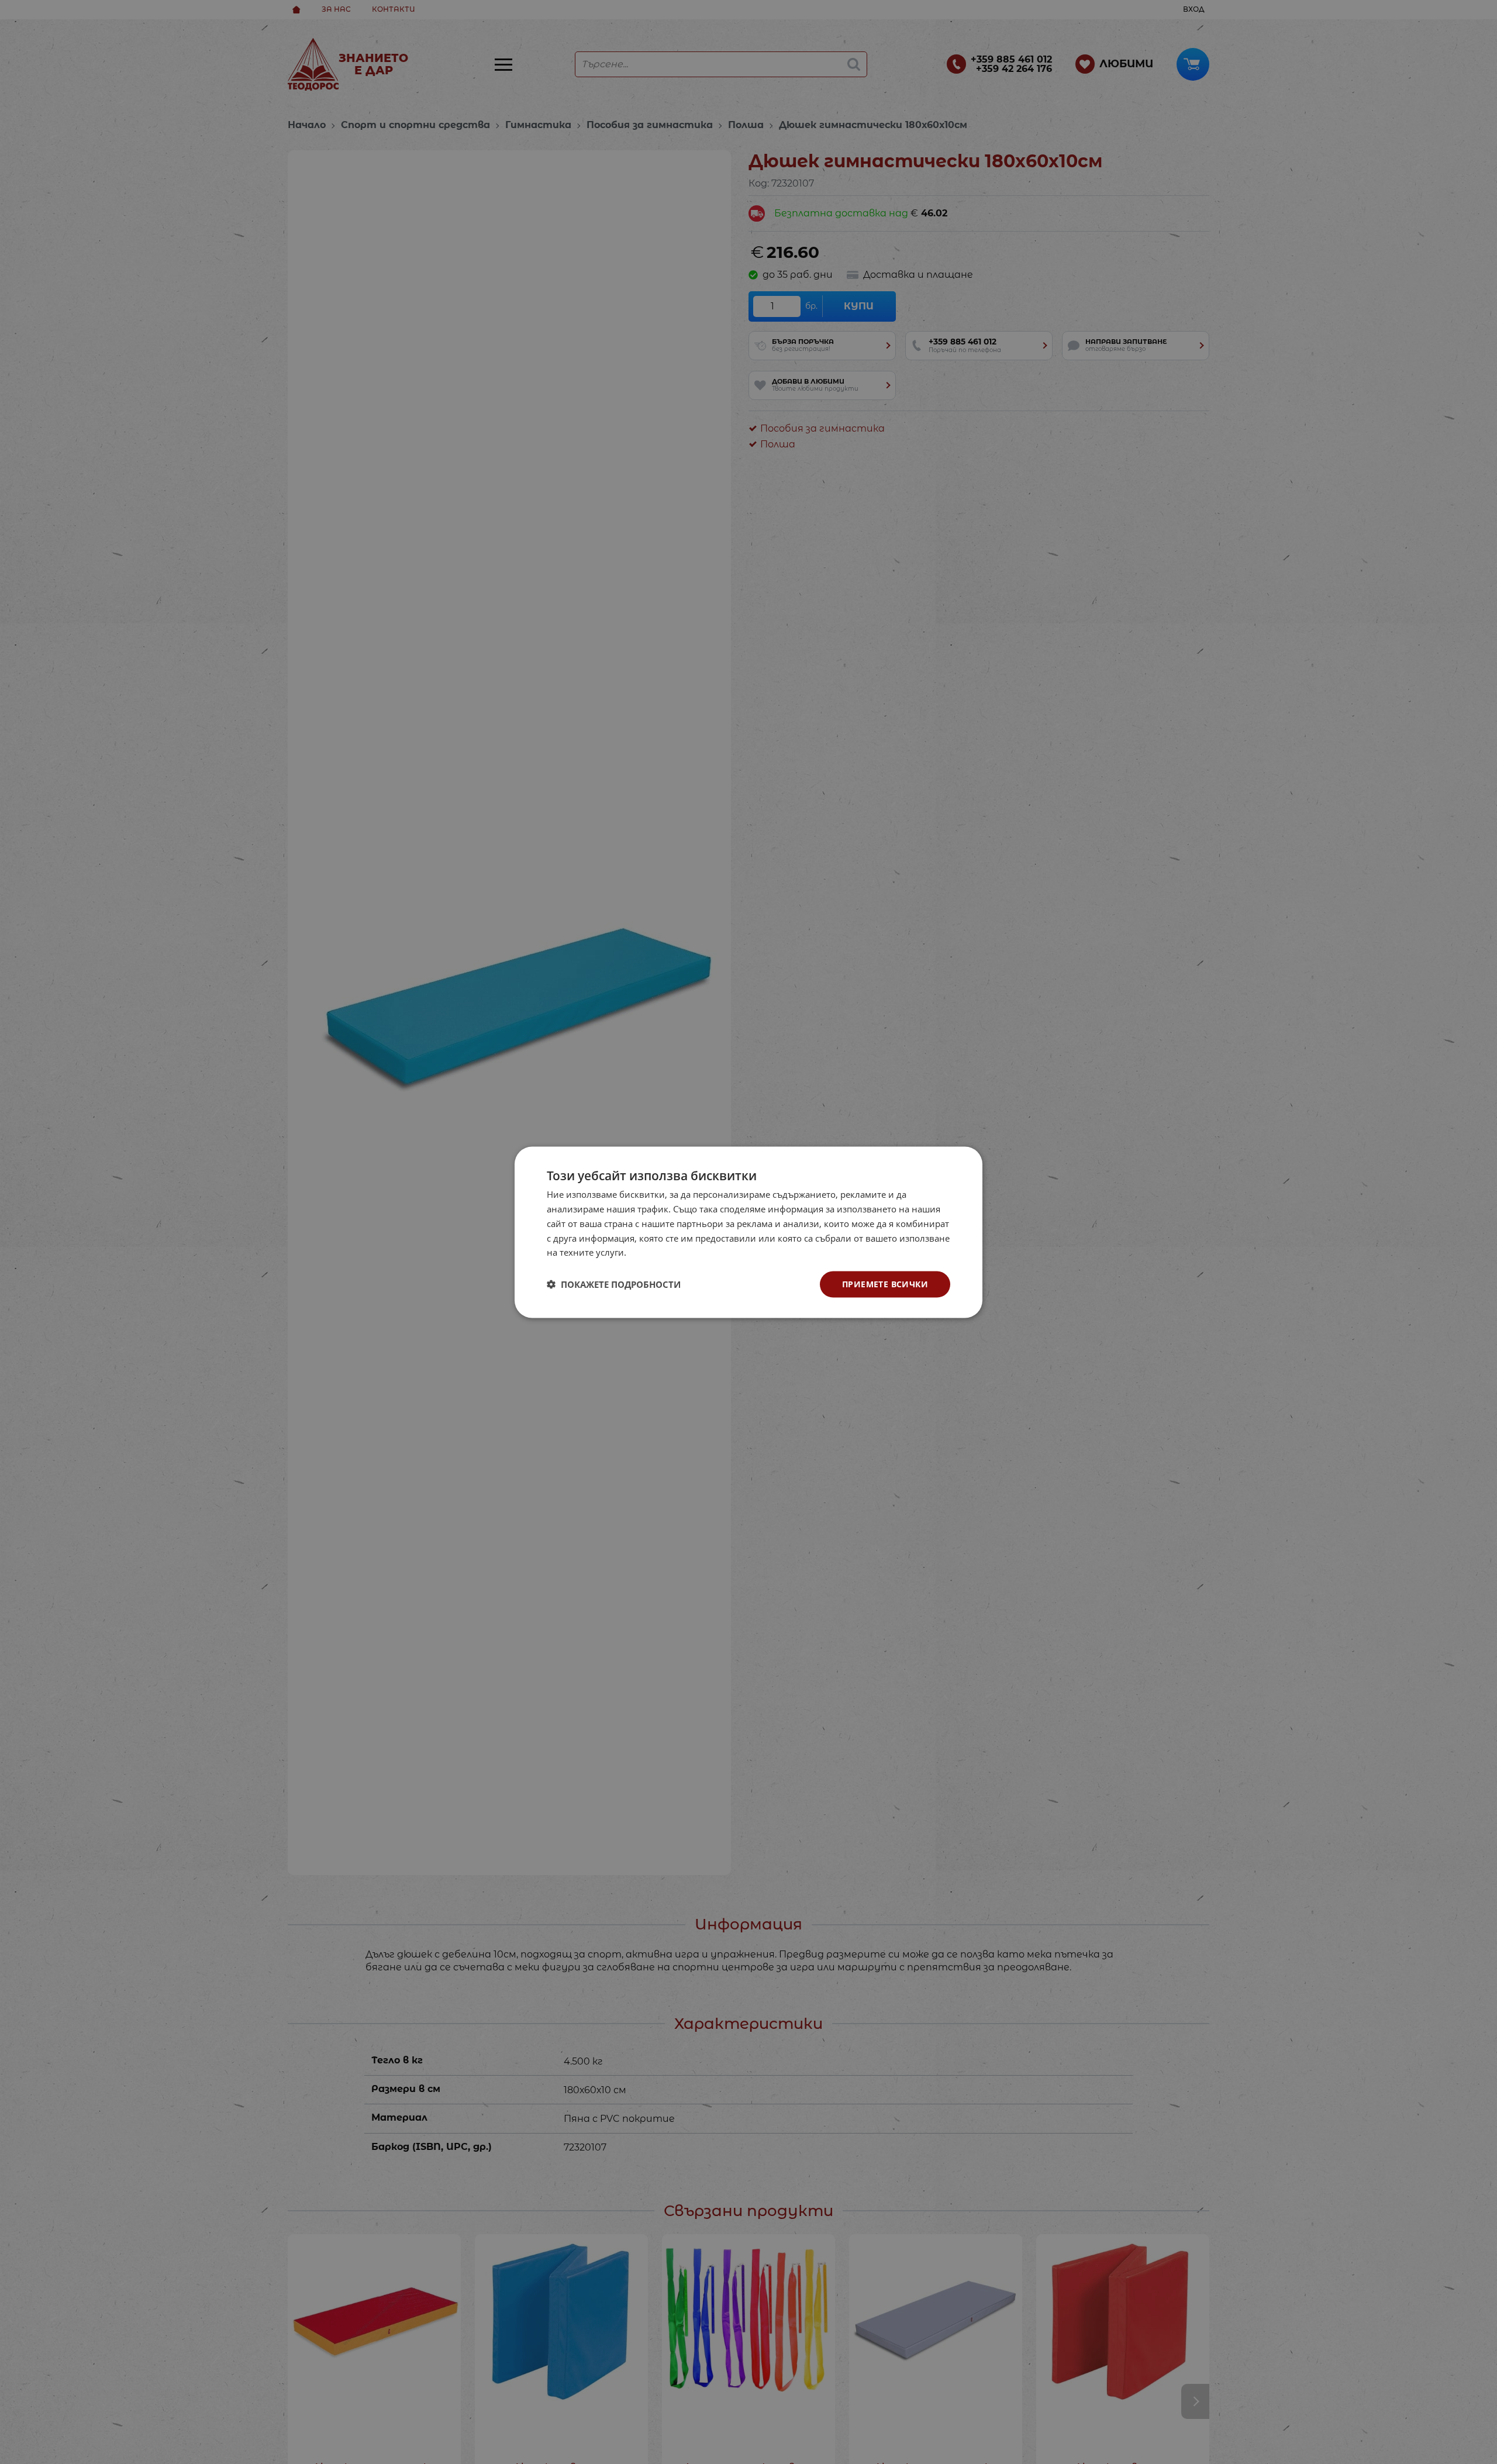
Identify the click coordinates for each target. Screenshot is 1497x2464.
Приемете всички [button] (885, 1283)
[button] (614, 1284)
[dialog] (748, 1232)
